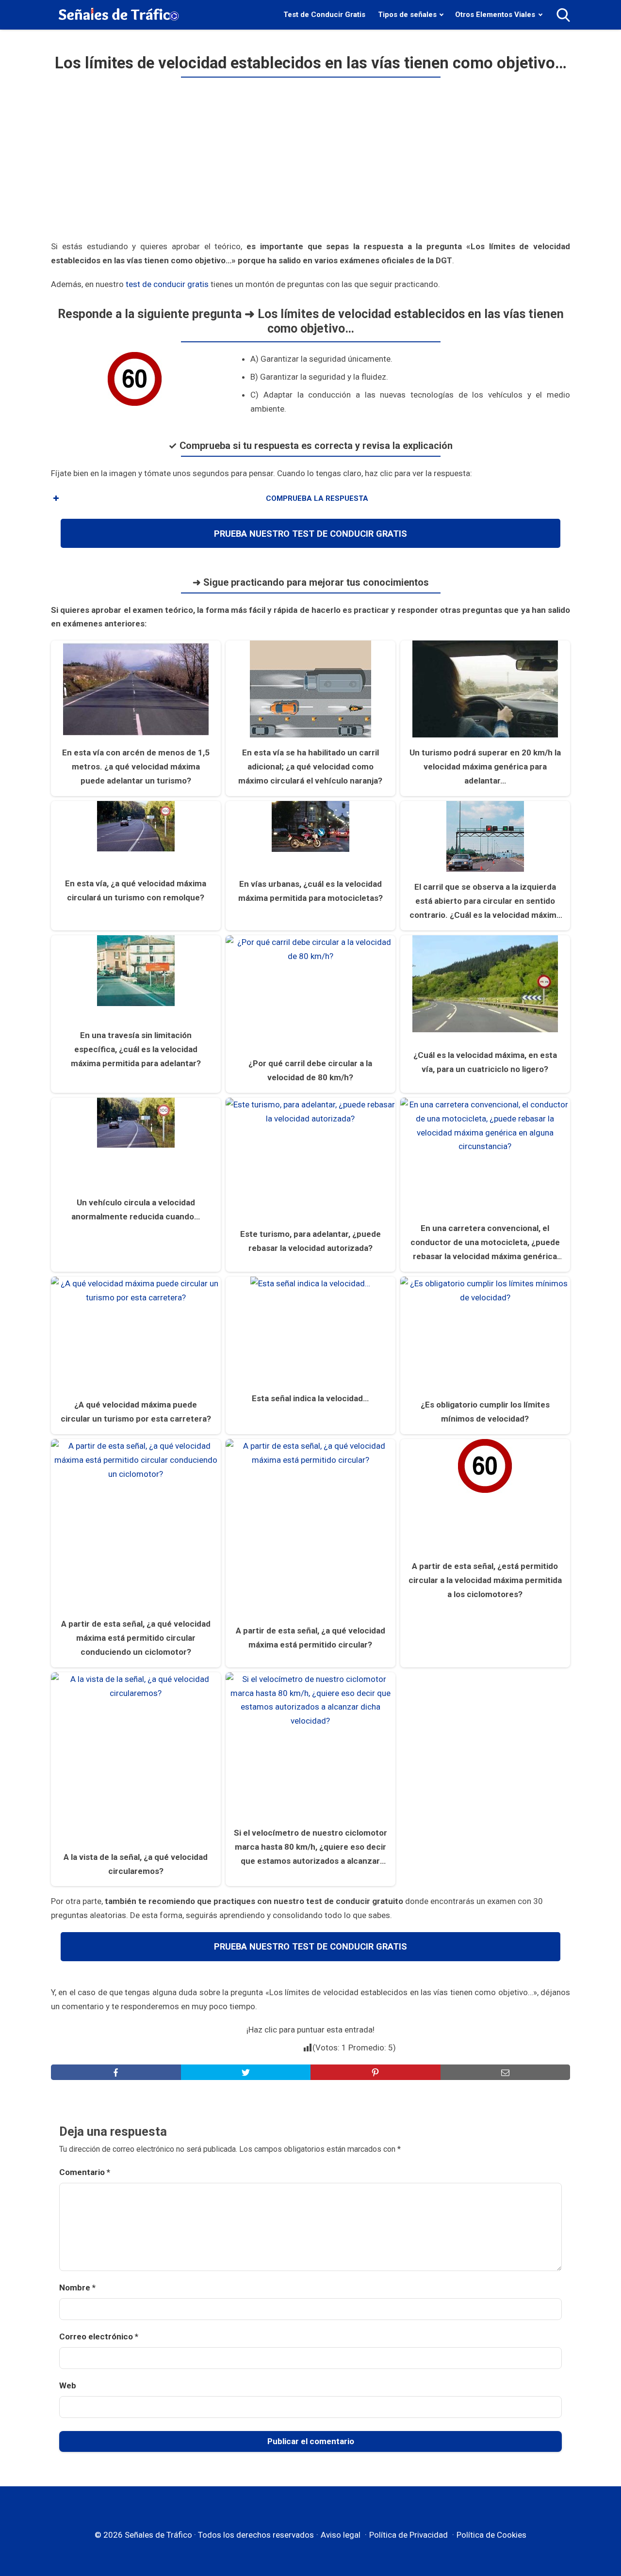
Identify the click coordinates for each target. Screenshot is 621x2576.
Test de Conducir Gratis (324, 15)
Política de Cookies (491, 2535)
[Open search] (563, 15)
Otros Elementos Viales (495, 15)
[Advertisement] (310, 163)
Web (68, 2385)
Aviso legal (341, 2535)
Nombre (77, 2288)
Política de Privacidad (409, 2535)
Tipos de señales (407, 15)
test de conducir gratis (167, 284)
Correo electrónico (99, 2336)
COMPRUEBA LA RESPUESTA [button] (317, 498)
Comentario (85, 2172)
